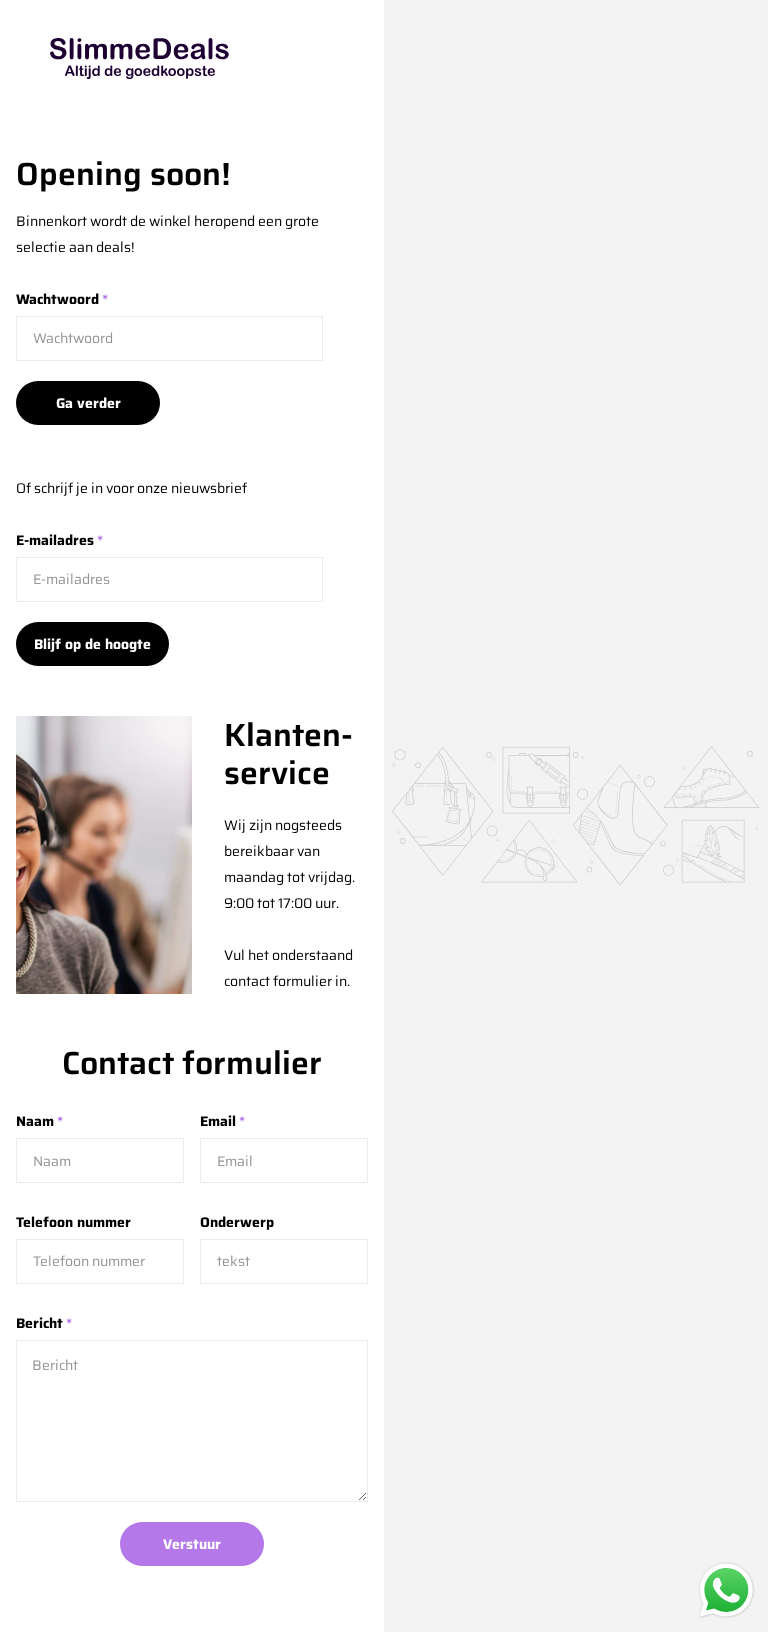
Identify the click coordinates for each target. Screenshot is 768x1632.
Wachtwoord (62, 299)
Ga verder (88, 403)
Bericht (44, 1323)
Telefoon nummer (73, 1222)
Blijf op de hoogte (92, 644)
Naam (39, 1121)
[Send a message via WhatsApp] (726, 1590)
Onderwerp (237, 1222)
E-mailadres (59, 540)
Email (222, 1121)
